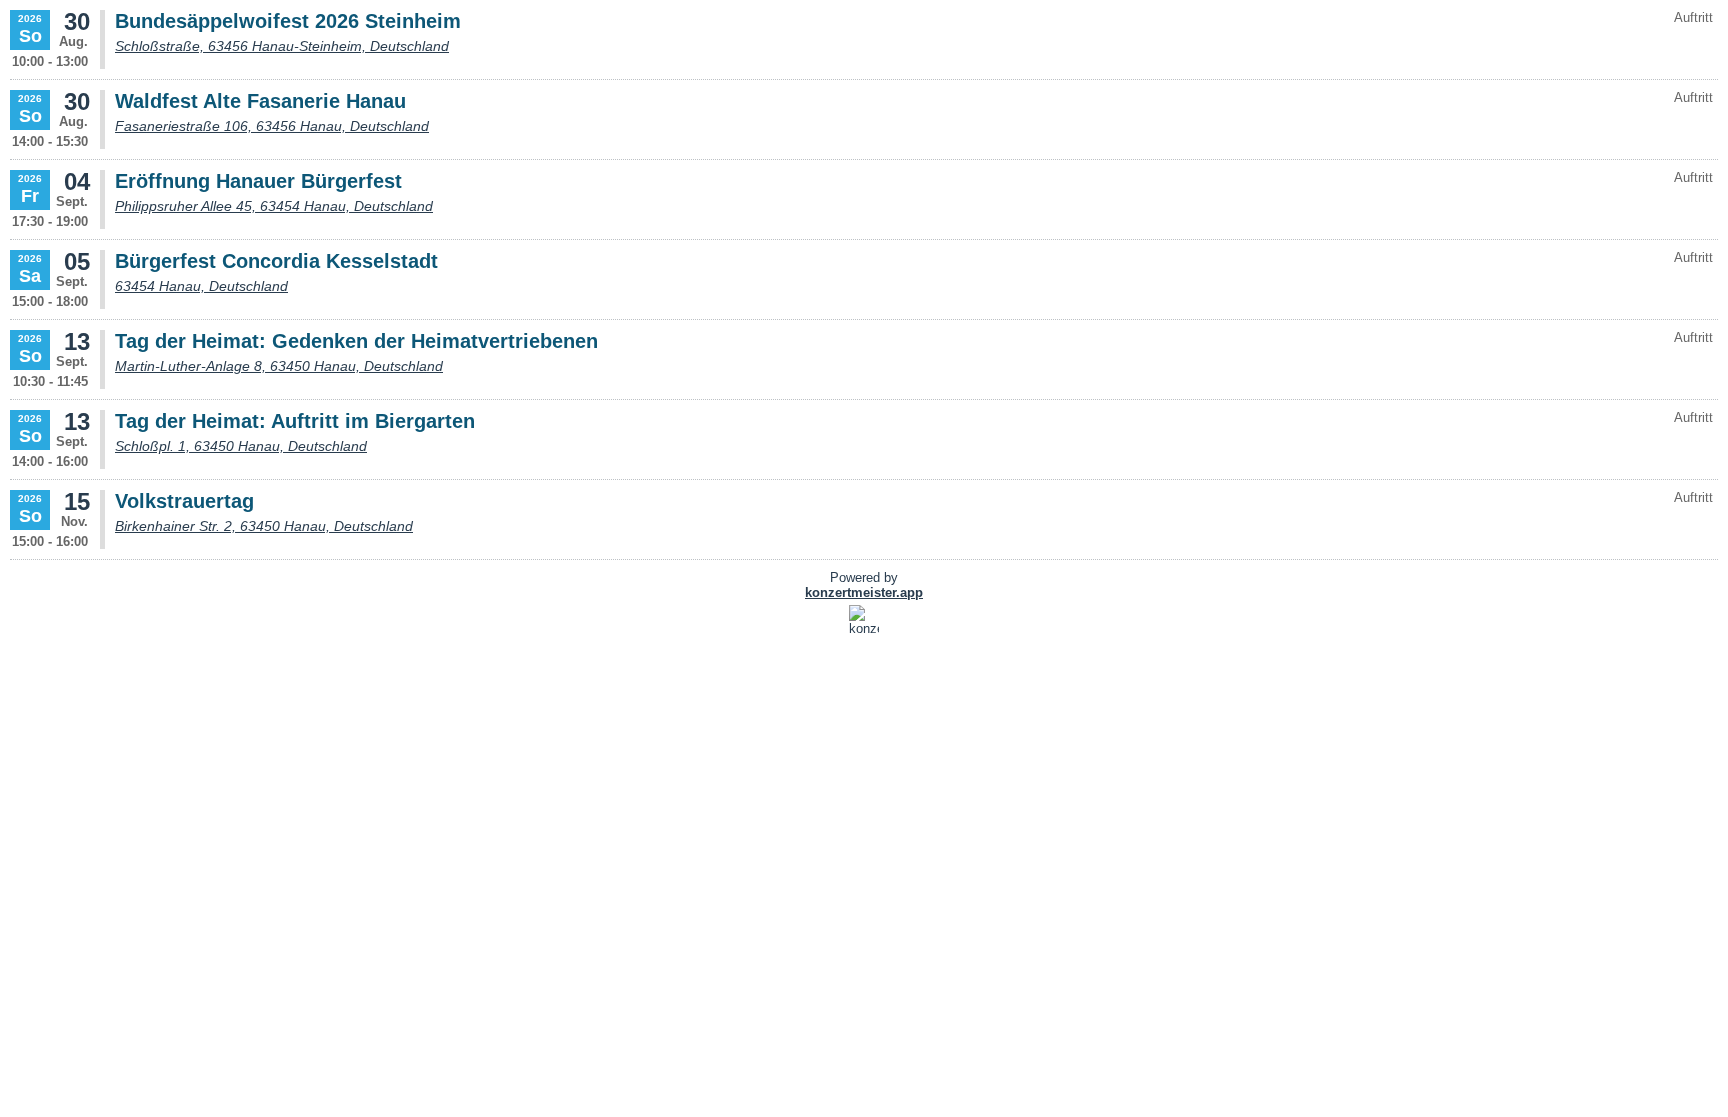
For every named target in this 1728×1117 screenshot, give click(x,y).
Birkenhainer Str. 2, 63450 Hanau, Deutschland (264, 526)
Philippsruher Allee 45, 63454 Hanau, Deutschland (274, 206)
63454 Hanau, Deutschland (201, 286)
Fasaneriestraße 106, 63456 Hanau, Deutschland (272, 126)
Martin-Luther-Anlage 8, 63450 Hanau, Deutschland (279, 366)
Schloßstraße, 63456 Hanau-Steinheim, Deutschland (282, 46)
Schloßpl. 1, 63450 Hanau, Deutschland (241, 446)
